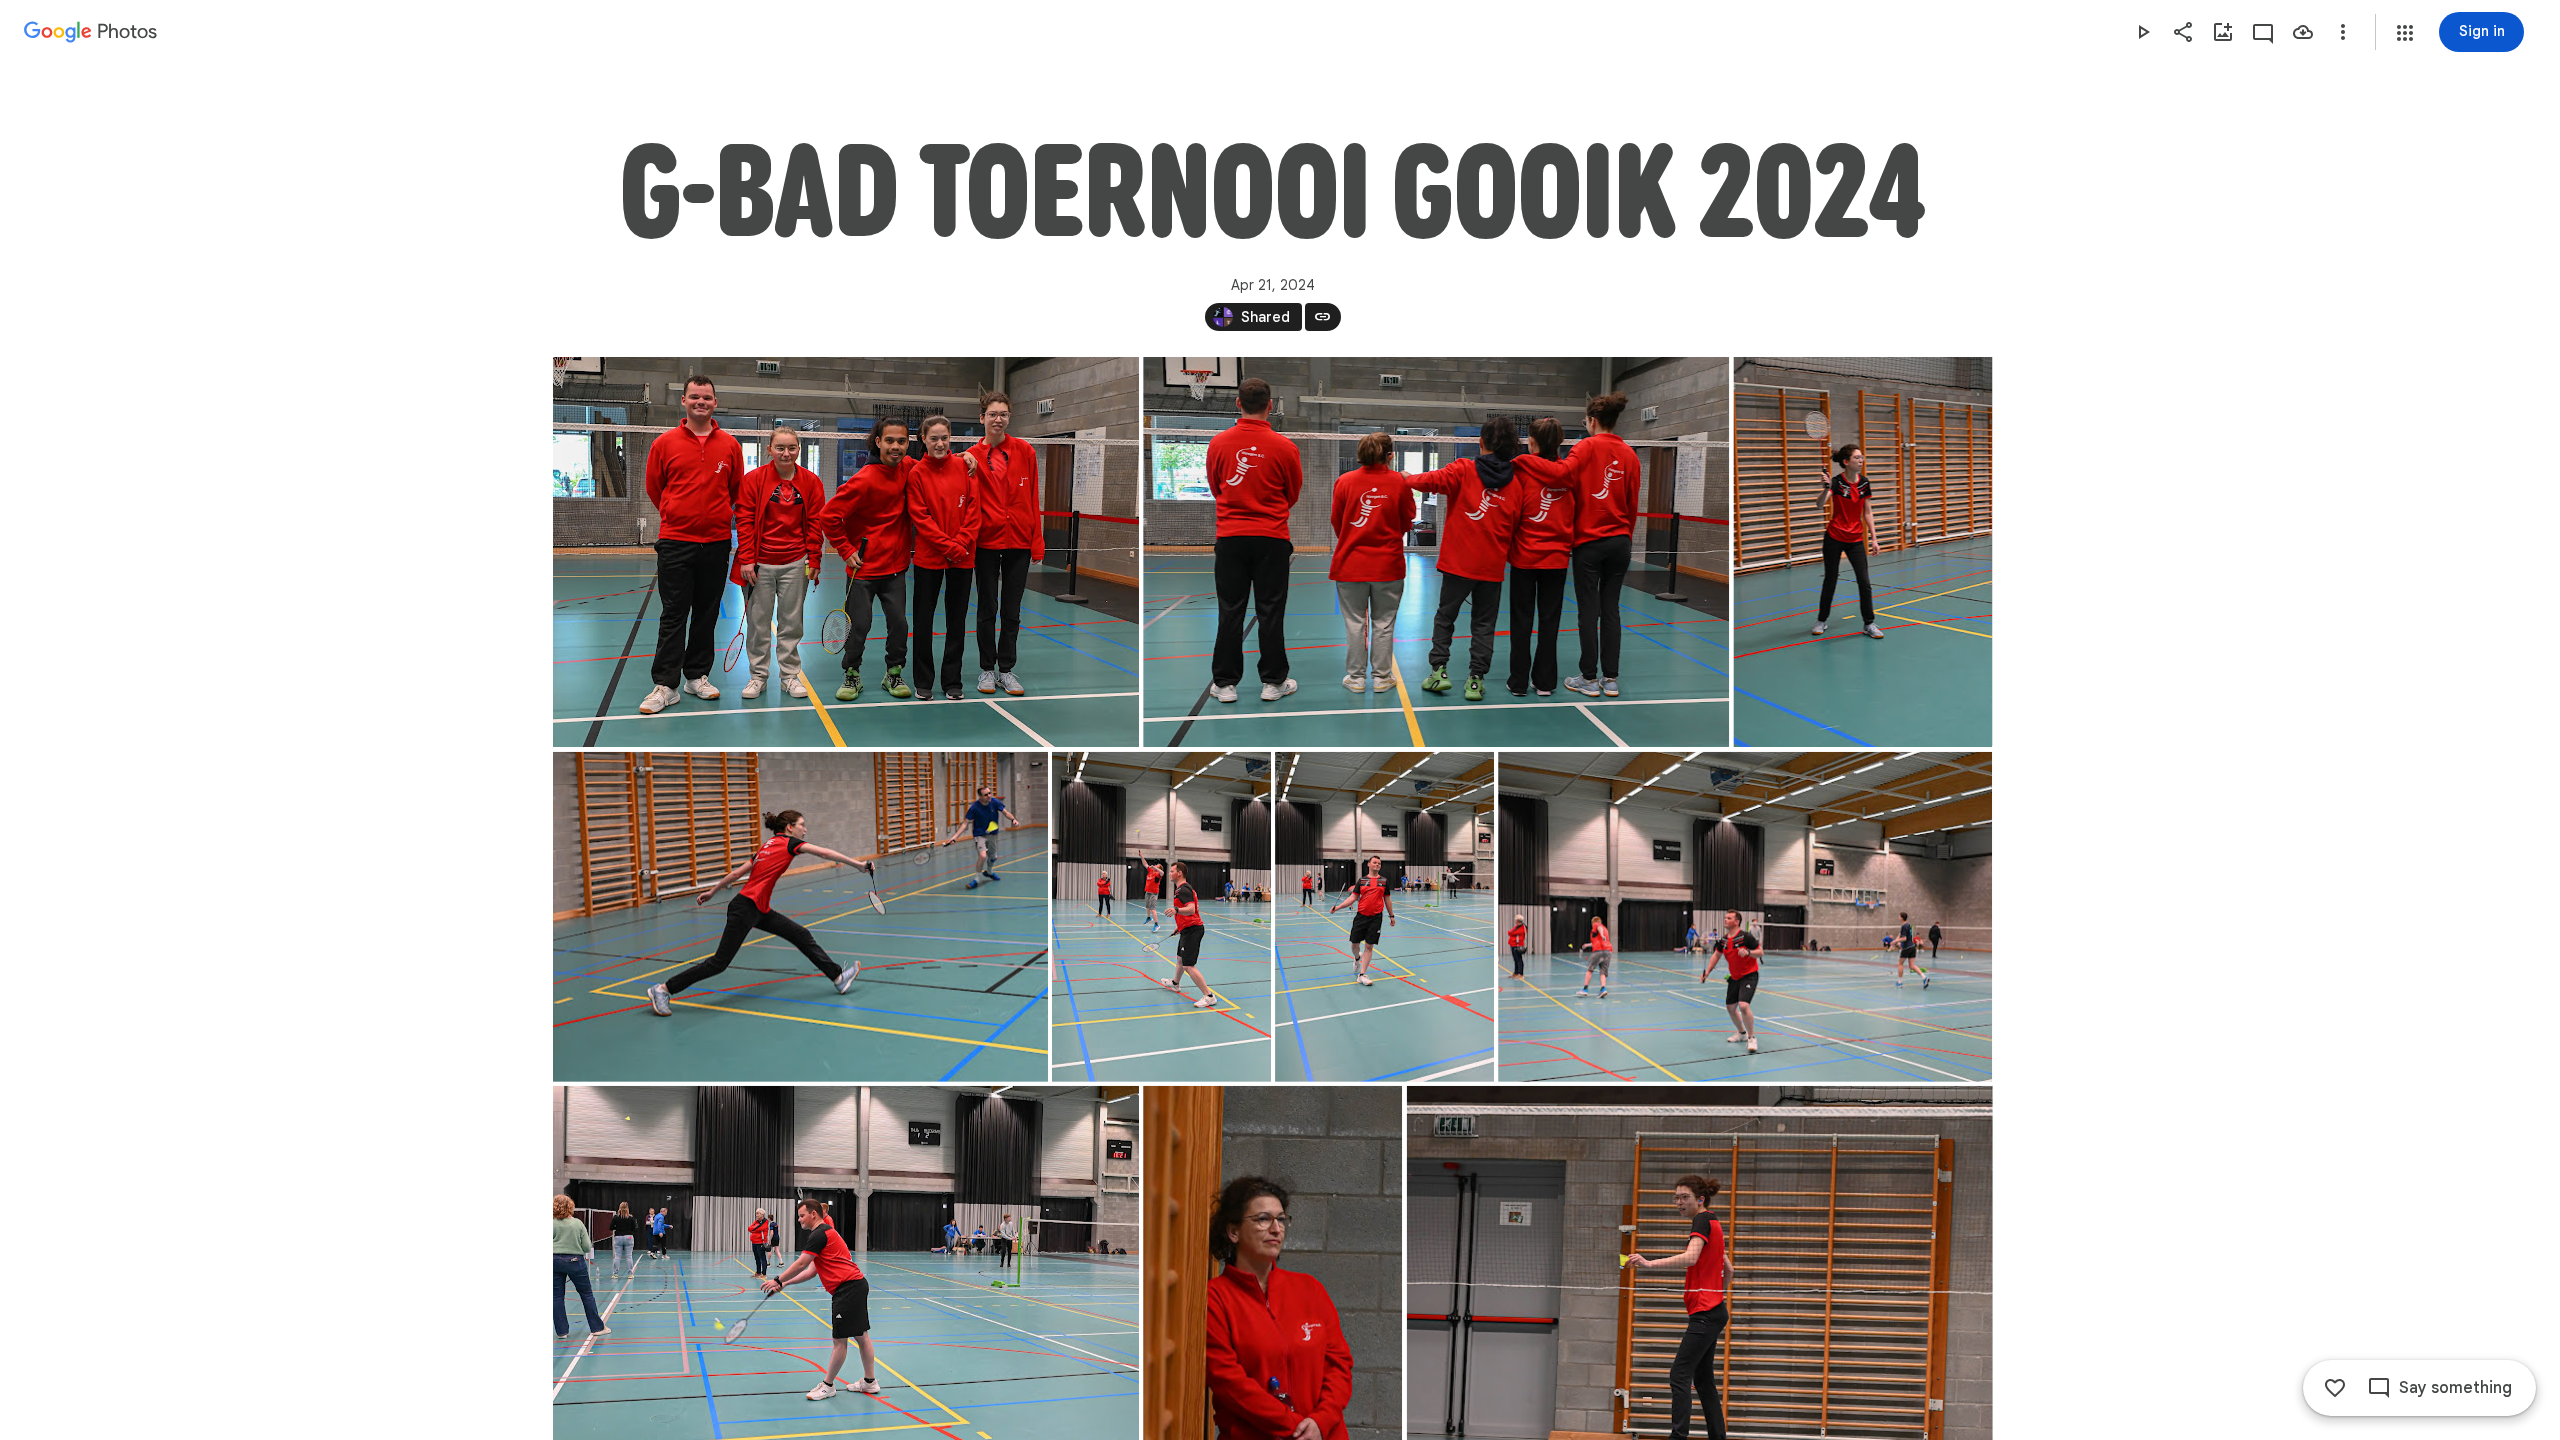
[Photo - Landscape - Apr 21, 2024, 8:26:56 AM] (1436, 552)
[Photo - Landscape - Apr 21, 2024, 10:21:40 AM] (800, 917)
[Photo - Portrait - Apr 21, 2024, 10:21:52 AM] (1161, 917)
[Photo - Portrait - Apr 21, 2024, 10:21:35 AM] (1862, 552)
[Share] (2183, 32)
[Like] (2335, 1388)
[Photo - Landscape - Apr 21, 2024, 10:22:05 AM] (1745, 917)
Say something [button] (2455, 1388)
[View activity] (2263, 32)
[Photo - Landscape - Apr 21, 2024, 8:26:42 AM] (846, 552)
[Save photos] (2303, 32)
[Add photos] (2223, 32)
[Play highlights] (2143, 32)
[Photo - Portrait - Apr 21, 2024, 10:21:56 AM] (1384, 917)
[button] (2405, 33)
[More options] (2343, 32)
